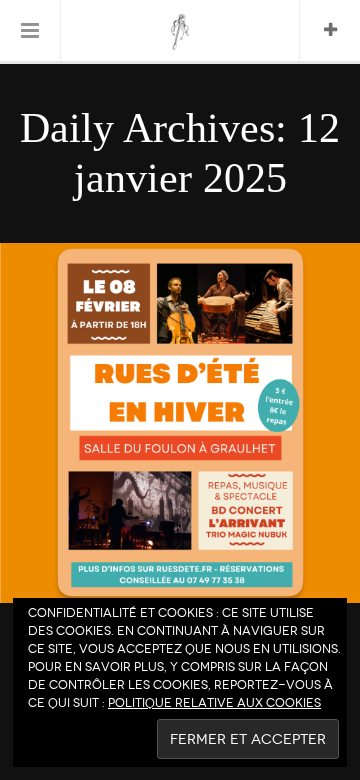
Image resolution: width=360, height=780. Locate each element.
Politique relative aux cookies (214, 703)
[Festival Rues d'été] (180, 32)
